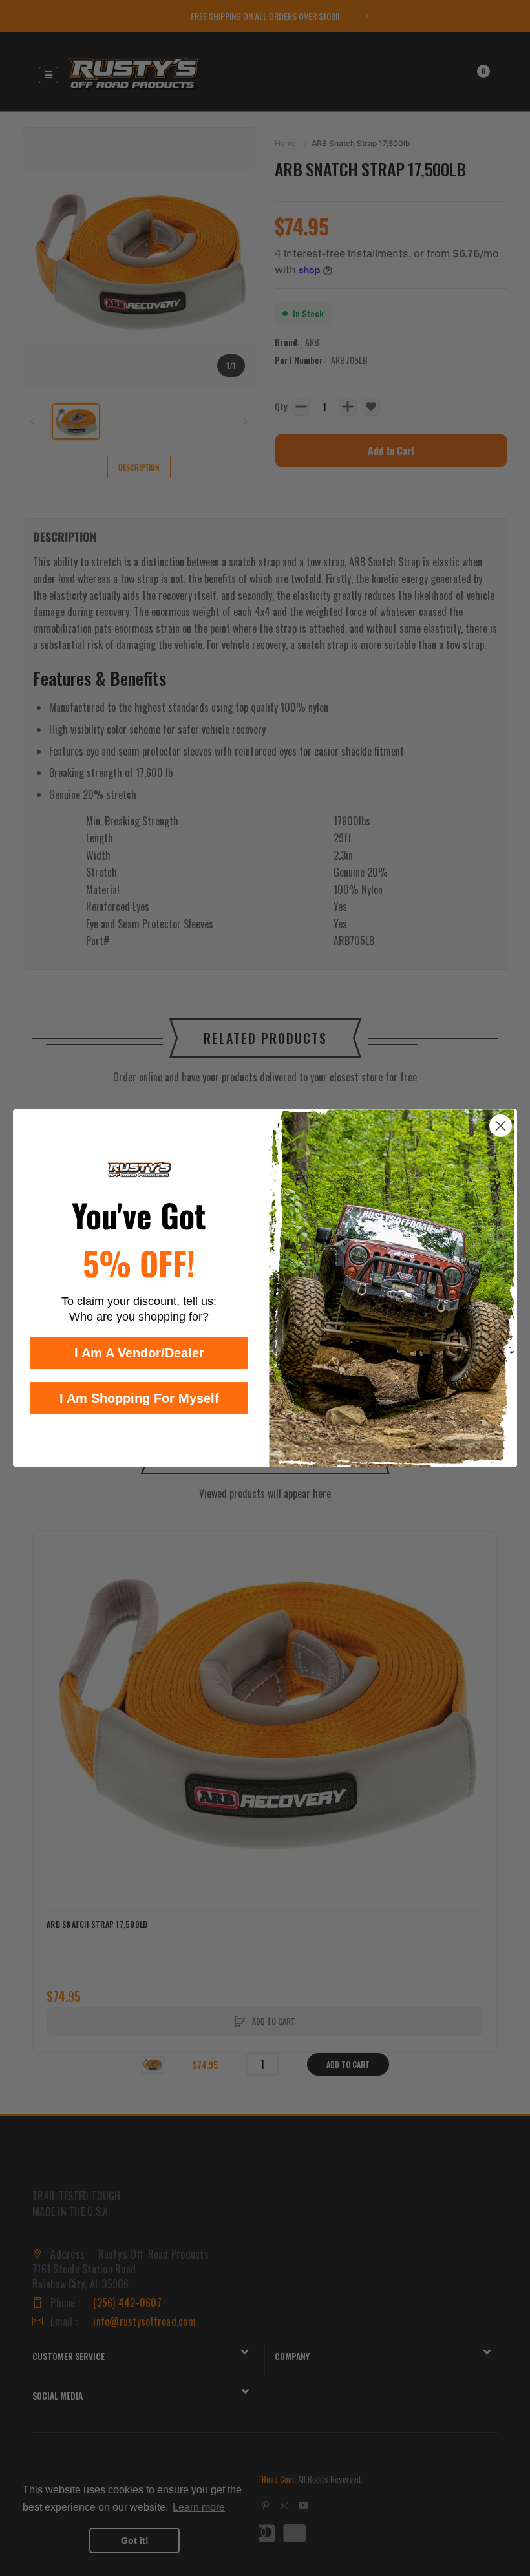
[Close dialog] (501, 1126)
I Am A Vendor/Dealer (139, 1353)
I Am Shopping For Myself (139, 1398)
